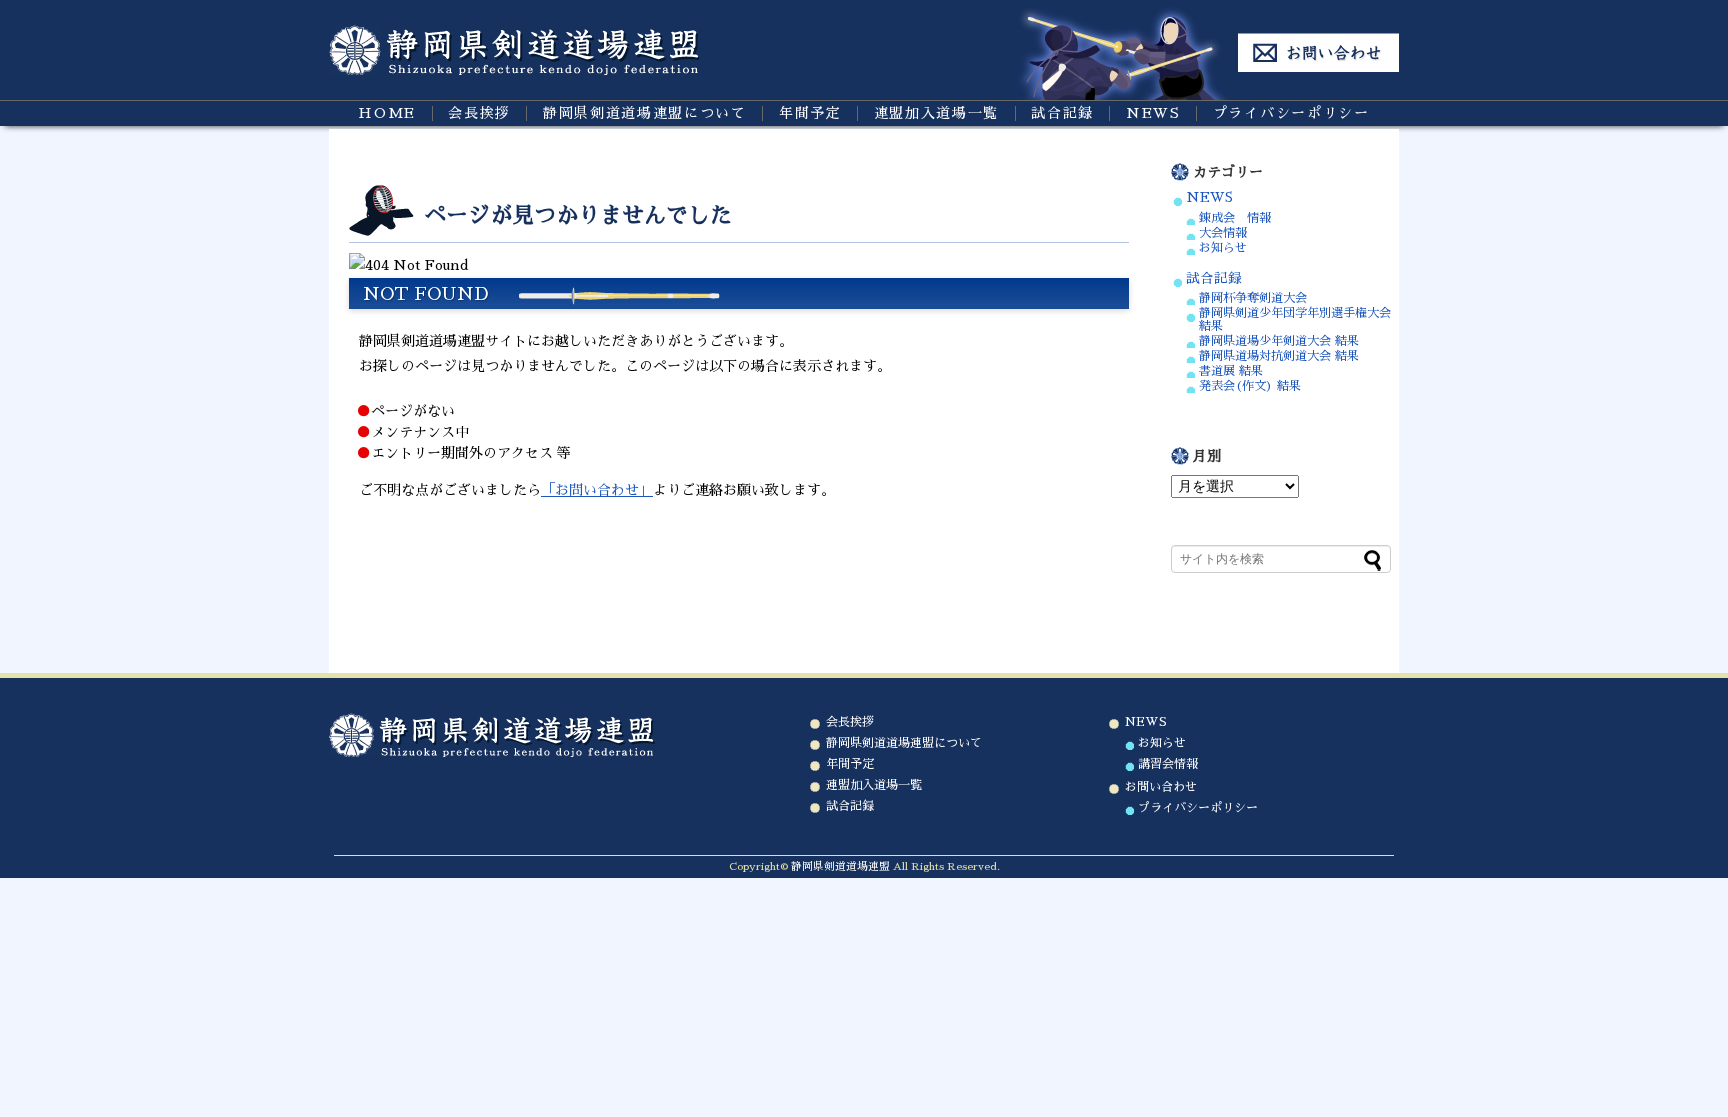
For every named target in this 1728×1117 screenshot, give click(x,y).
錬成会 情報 (1235, 218)
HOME (387, 113)
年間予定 (810, 113)
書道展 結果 (1231, 371)
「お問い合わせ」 (597, 490)
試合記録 (1062, 113)
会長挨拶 (479, 113)
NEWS (1153, 113)
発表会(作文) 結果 (1250, 386)
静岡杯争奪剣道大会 (1253, 298)
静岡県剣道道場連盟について (645, 113)
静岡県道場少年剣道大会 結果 (1279, 341)
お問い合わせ (1161, 787)
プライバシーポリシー (1291, 113)
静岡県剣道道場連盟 (840, 866)
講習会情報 (1168, 764)
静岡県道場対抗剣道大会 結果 (1279, 356)
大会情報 (1223, 233)
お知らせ (1223, 248)
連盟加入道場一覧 (936, 113)
